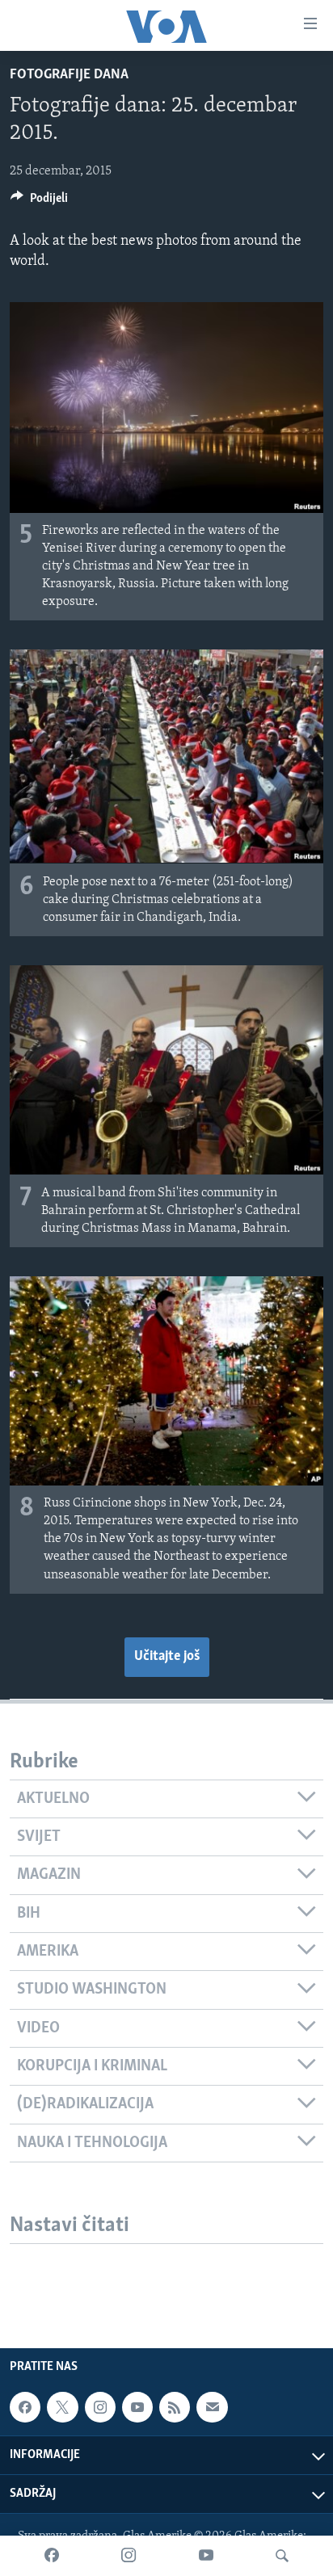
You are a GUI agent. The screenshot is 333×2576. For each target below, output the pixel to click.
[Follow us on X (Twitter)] (62, 2407)
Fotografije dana (69, 75)
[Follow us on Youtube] (137, 2407)
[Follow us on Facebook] (25, 2407)
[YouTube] (206, 2556)
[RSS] (175, 2407)
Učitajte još (167, 1657)
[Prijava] (212, 2407)
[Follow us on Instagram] (100, 2407)
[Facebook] (52, 2556)
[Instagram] (129, 2556)
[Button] (39, 202)
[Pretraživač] (282, 2556)
